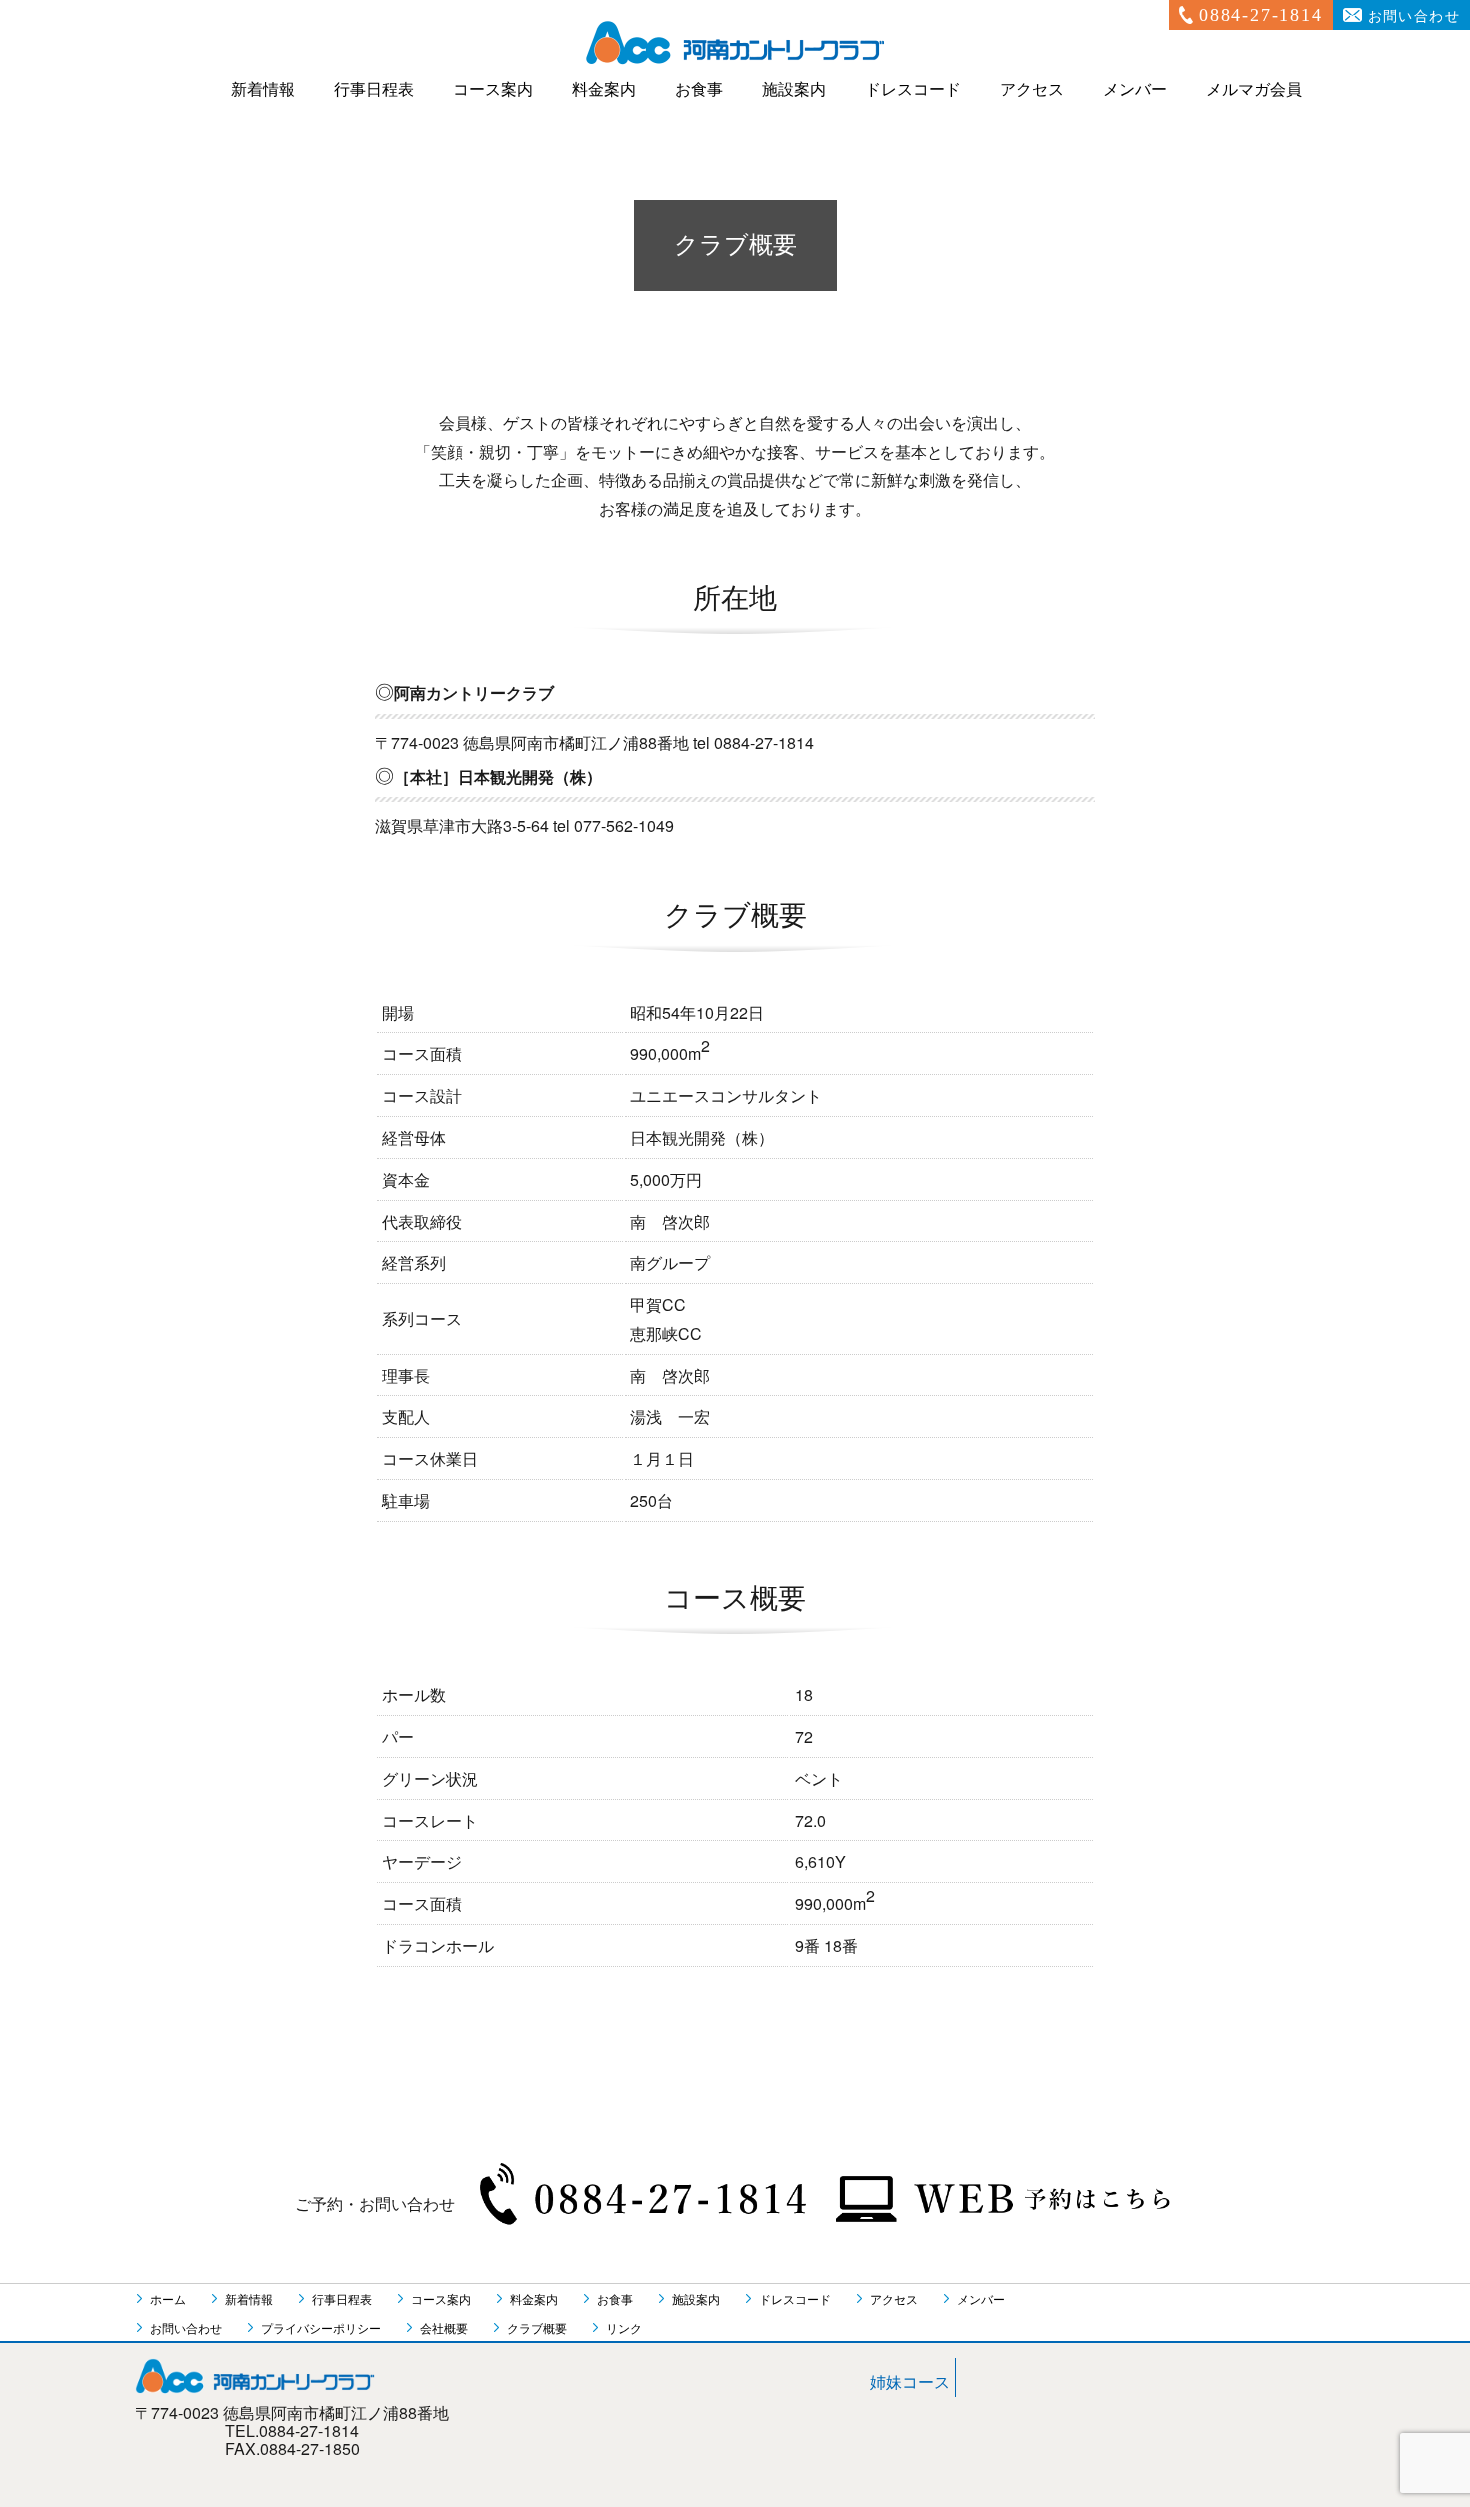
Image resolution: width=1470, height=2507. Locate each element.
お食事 (699, 89)
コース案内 (493, 89)
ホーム (168, 2298)
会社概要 (444, 2327)
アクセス (1032, 89)
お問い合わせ (1414, 16)
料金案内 (604, 89)
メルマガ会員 (1254, 89)
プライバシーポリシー (321, 2327)
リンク (624, 2327)
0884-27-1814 (1261, 15)
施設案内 (794, 89)
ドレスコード (913, 89)
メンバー (1135, 89)
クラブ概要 (537, 2327)
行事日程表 (374, 89)
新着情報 (263, 89)
